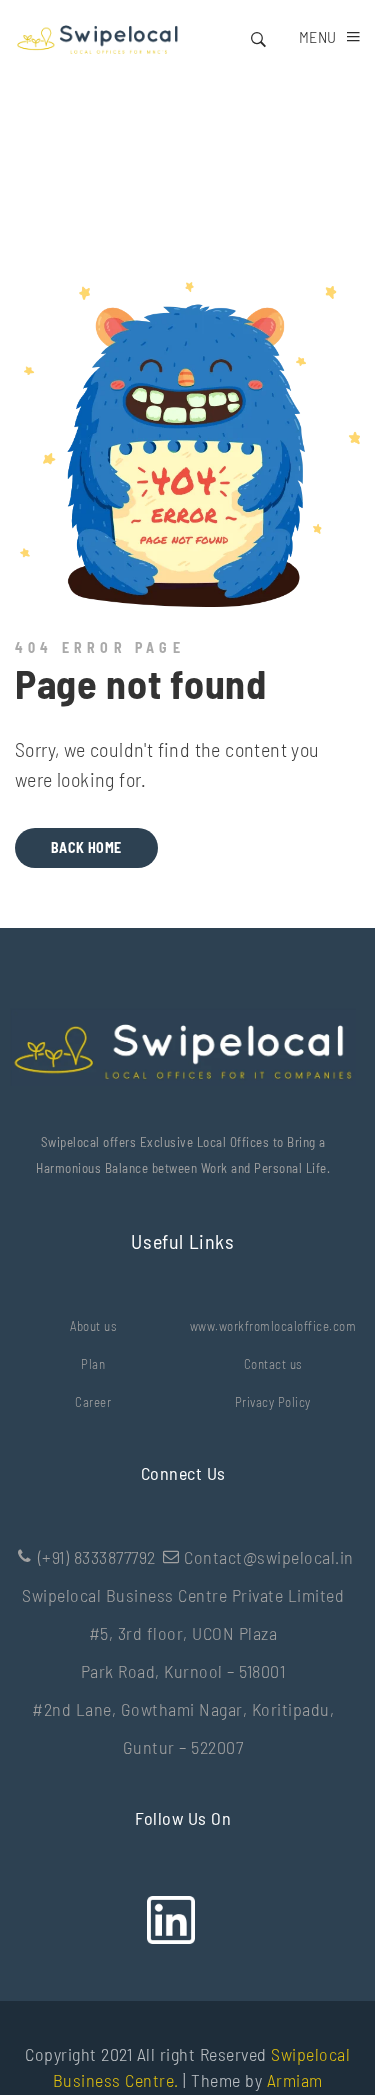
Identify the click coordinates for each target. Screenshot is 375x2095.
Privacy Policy (273, 1402)
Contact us (273, 1364)
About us (93, 1326)
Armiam (295, 2080)
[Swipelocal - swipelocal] (97, 37)
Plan (93, 1364)
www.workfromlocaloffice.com (273, 1326)
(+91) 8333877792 (97, 1557)
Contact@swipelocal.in (269, 1557)
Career (93, 1402)
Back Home (86, 847)
